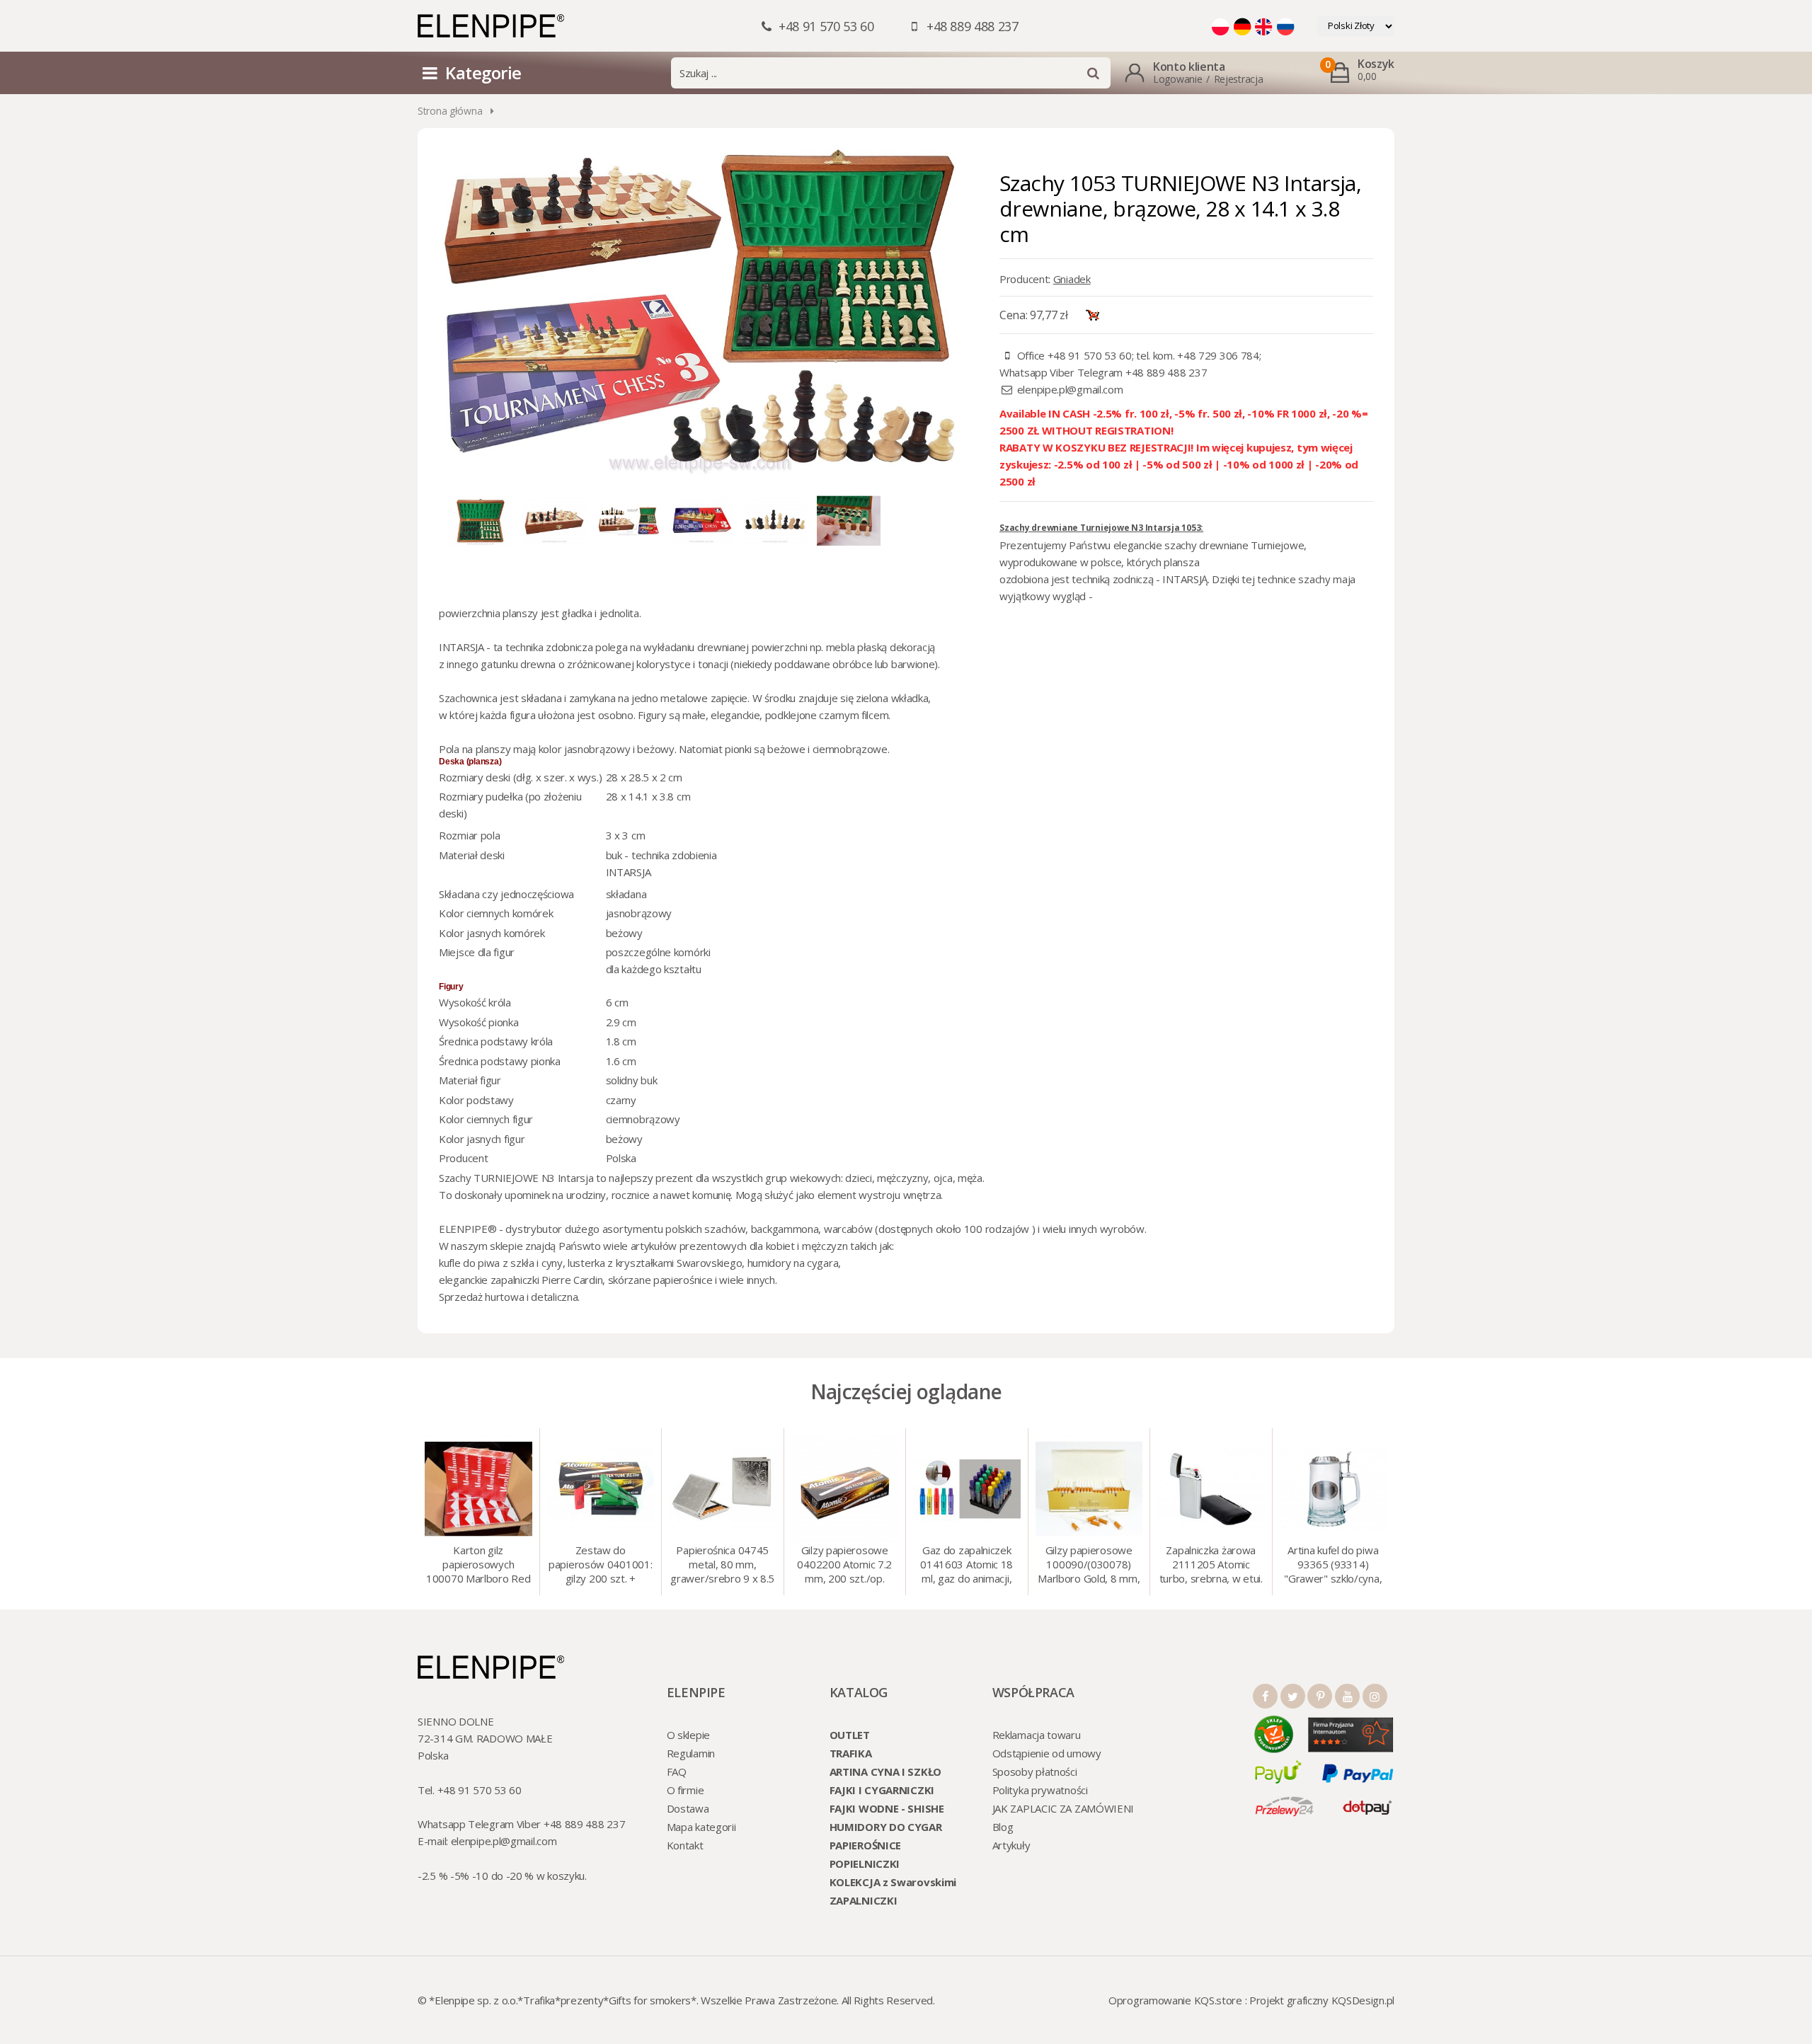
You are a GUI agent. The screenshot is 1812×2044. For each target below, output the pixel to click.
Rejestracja (1239, 79)
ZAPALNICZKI (864, 1900)
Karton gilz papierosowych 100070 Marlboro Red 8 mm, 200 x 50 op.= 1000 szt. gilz (478, 1566)
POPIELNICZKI (865, 1864)
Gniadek (1072, 279)
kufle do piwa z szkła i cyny (501, 1263)
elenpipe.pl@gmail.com (1070, 389)
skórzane (630, 1280)
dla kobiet (772, 1246)
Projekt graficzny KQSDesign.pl (1322, 2000)
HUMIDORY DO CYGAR (886, 1827)
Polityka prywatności (1040, 1790)
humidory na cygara (793, 1263)
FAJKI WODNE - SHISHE (887, 1808)
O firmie (686, 1790)
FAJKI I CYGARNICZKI (882, 1790)
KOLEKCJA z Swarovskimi (893, 1882)
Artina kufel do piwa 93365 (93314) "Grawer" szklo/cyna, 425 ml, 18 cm (1333, 1566)
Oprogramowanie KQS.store (1175, 2000)
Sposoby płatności (1035, 1772)
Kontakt (685, 1845)
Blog (1003, 1827)
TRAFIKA (851, 1753)
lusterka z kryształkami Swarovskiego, (656, 1263)
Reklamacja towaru (1037, 1735)
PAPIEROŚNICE (865, 1845)
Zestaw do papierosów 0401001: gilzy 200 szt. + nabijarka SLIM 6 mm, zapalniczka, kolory (600, 1566)
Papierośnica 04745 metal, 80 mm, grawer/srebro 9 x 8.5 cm (722, 1566)
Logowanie (1177, 79)
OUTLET (850, 1735)
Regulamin (691, 1753)
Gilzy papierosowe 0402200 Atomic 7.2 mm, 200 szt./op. (844, 1564)
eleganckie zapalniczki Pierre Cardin (521, 1280)
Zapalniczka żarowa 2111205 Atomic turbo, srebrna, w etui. (1211, 1564)
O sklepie (688, 1735)
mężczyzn (825, 1246)
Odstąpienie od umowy (1047, 1753)
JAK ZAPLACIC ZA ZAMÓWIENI (1063, 1808)
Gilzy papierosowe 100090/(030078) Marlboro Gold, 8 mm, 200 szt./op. (1089, 1566)
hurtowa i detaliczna (531, 1297)
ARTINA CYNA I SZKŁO (885, 1772)
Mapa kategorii (701, 1827)
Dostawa (688, 1808)
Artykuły (1011, 1845)
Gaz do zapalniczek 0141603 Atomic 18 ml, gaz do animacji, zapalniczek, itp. (967, 1566)
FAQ (677, 1772)
